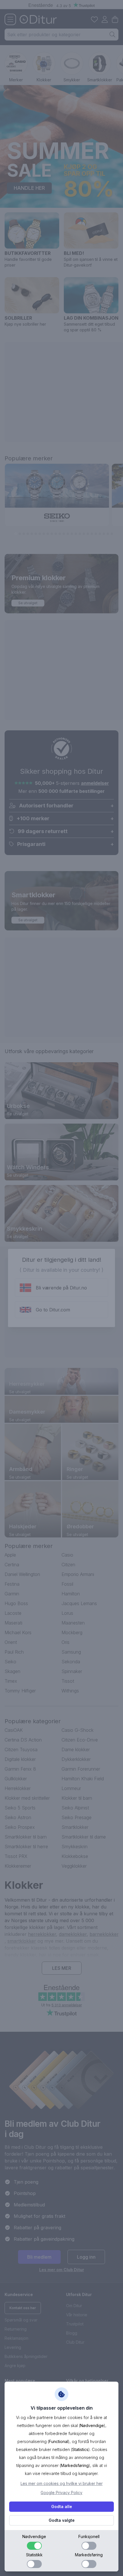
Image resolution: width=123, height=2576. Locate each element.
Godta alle (62, 2507)
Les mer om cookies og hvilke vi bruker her (62, 2483)
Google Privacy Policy (61, 2493)
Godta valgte (62, 2520)
